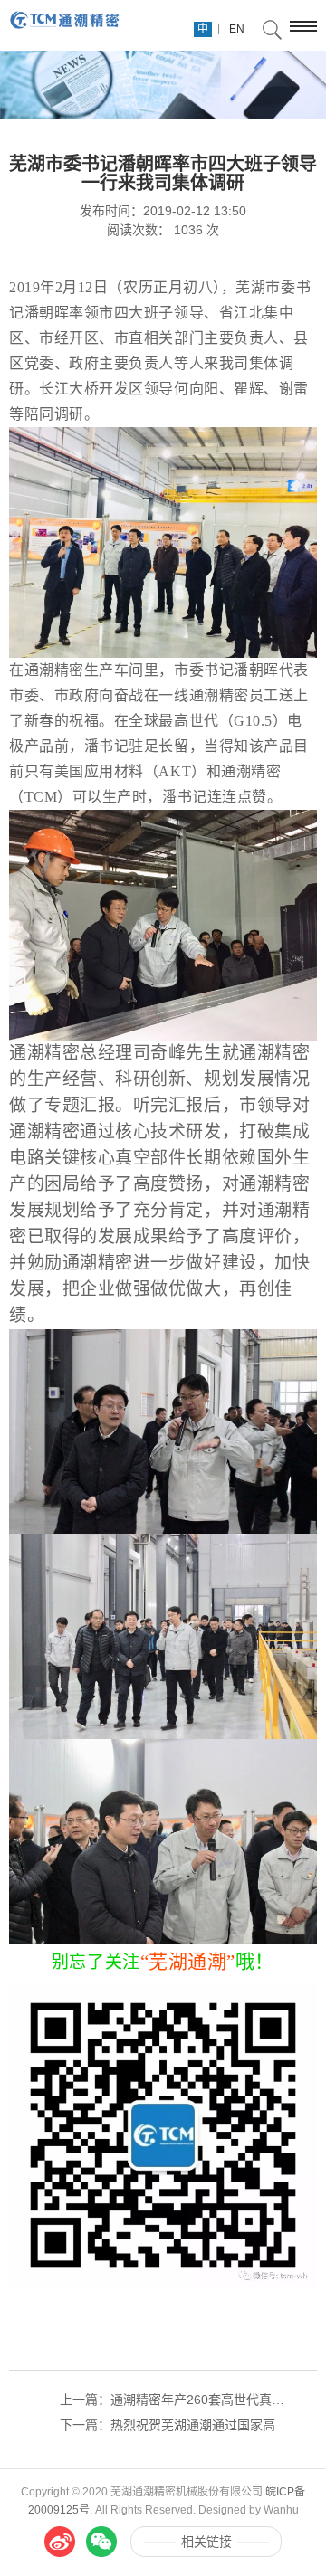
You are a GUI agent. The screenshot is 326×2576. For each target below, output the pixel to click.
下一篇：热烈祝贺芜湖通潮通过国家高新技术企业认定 (176, 2425)
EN (237, 29)
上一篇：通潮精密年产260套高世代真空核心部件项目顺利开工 (176, 2400)
